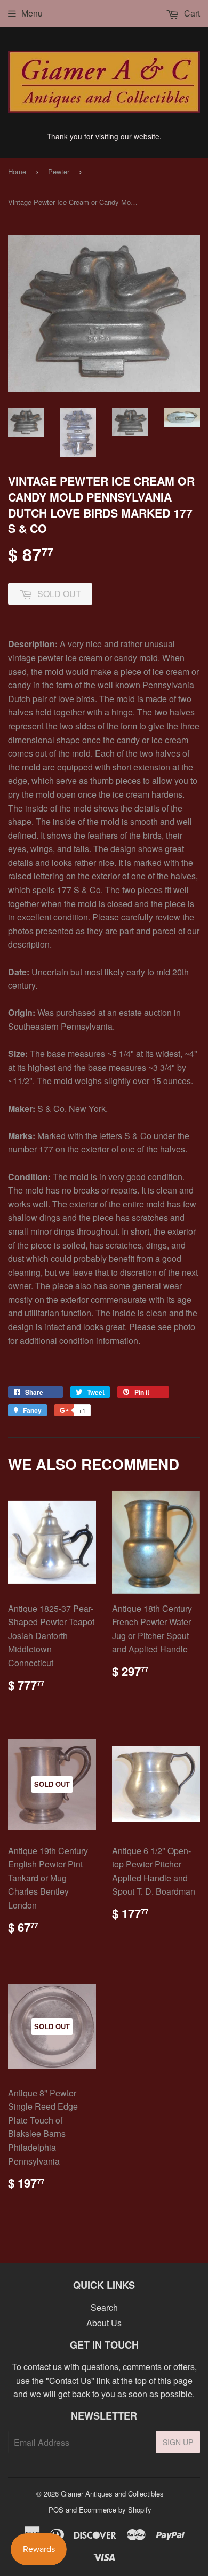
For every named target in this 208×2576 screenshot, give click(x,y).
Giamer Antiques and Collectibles (112, 2494)
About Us (104, 2323)
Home (17, 172)
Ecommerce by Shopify (115, 2510)
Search (104, 2307)
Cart (191, 13)
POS (56, 2510)
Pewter (59, 172)
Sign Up (178, 2442)
